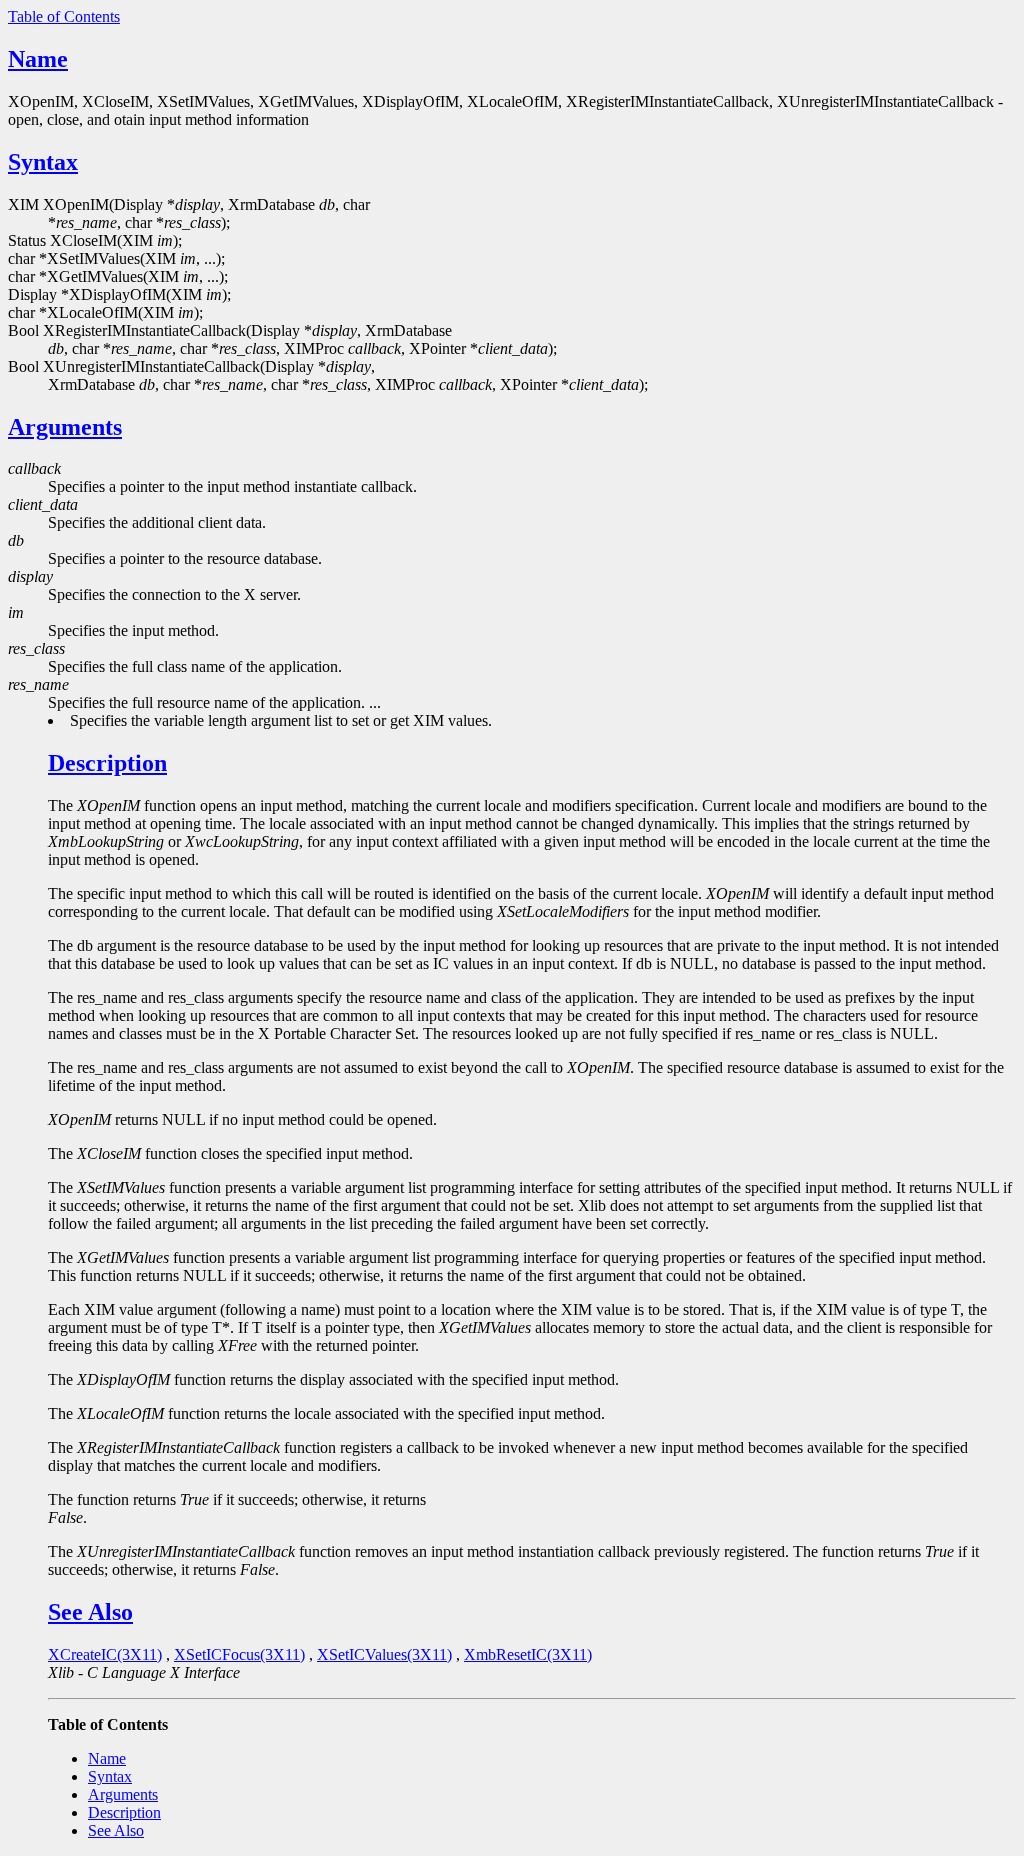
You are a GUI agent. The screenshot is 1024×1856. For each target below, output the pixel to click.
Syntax (43, 162)
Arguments (65, 427)
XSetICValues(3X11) (384, 1654)
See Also (90, 1612)
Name (38, 59)
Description (107, 763)
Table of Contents (64, 16)
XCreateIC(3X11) (105, 1654)
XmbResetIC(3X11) (528, 1654)
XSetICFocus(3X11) (239, 1654)
